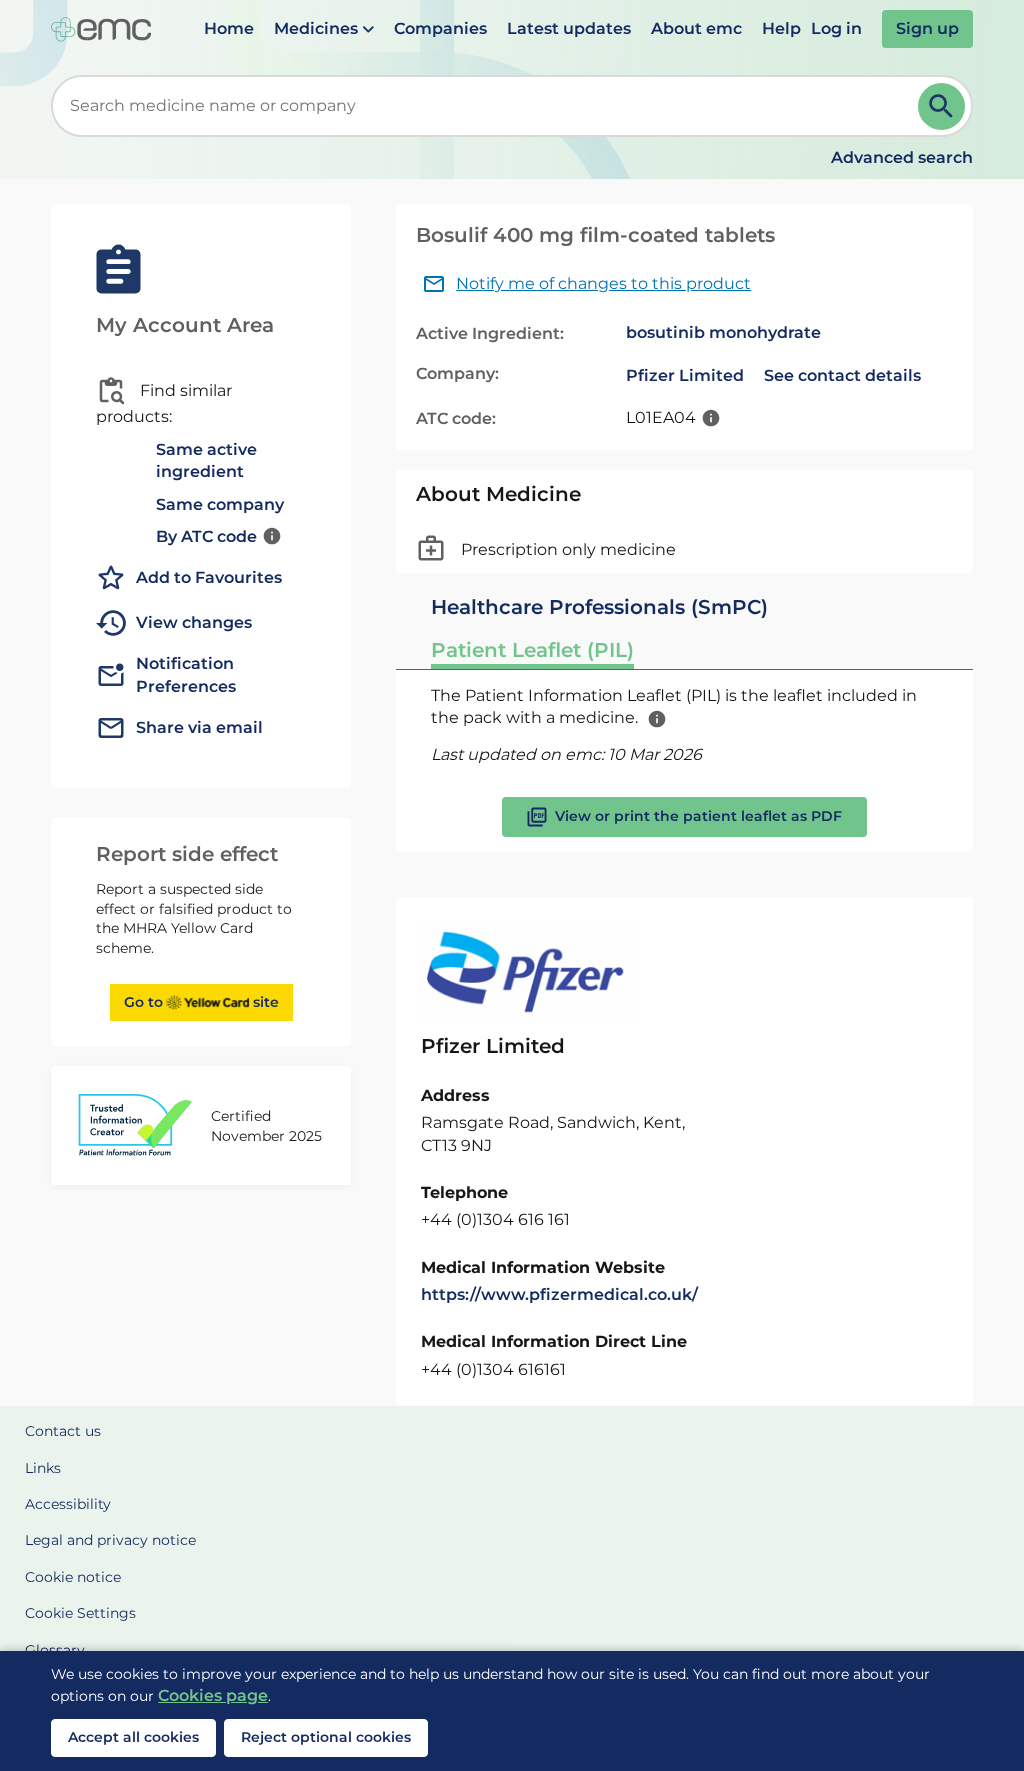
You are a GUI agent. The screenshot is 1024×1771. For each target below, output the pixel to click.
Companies (440, 28)
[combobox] (488, 106)
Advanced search (902, 157)
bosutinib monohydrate (723, 332)
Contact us (63, 1431)
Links (43, 1468)
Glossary (55, 1650)
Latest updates (569, 28)
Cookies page (213, 1695)
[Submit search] (941, 106)
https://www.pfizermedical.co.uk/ (559, 1294)
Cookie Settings (80, 1613)
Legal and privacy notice (110, 1540)
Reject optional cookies (326, 1737)
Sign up (927, 28)
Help (781, 28)
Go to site (201, 1002)
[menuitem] (229, 29)
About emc (696, 28)
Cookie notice (73, 1577)
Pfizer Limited (685, 375)
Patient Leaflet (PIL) (532, 650)
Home (229, 28)
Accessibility (68, 1504)
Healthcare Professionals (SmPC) (599, 607)
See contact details (842, 375)
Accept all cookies (133, 1737)
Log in (836, 28)
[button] (324, 29)
